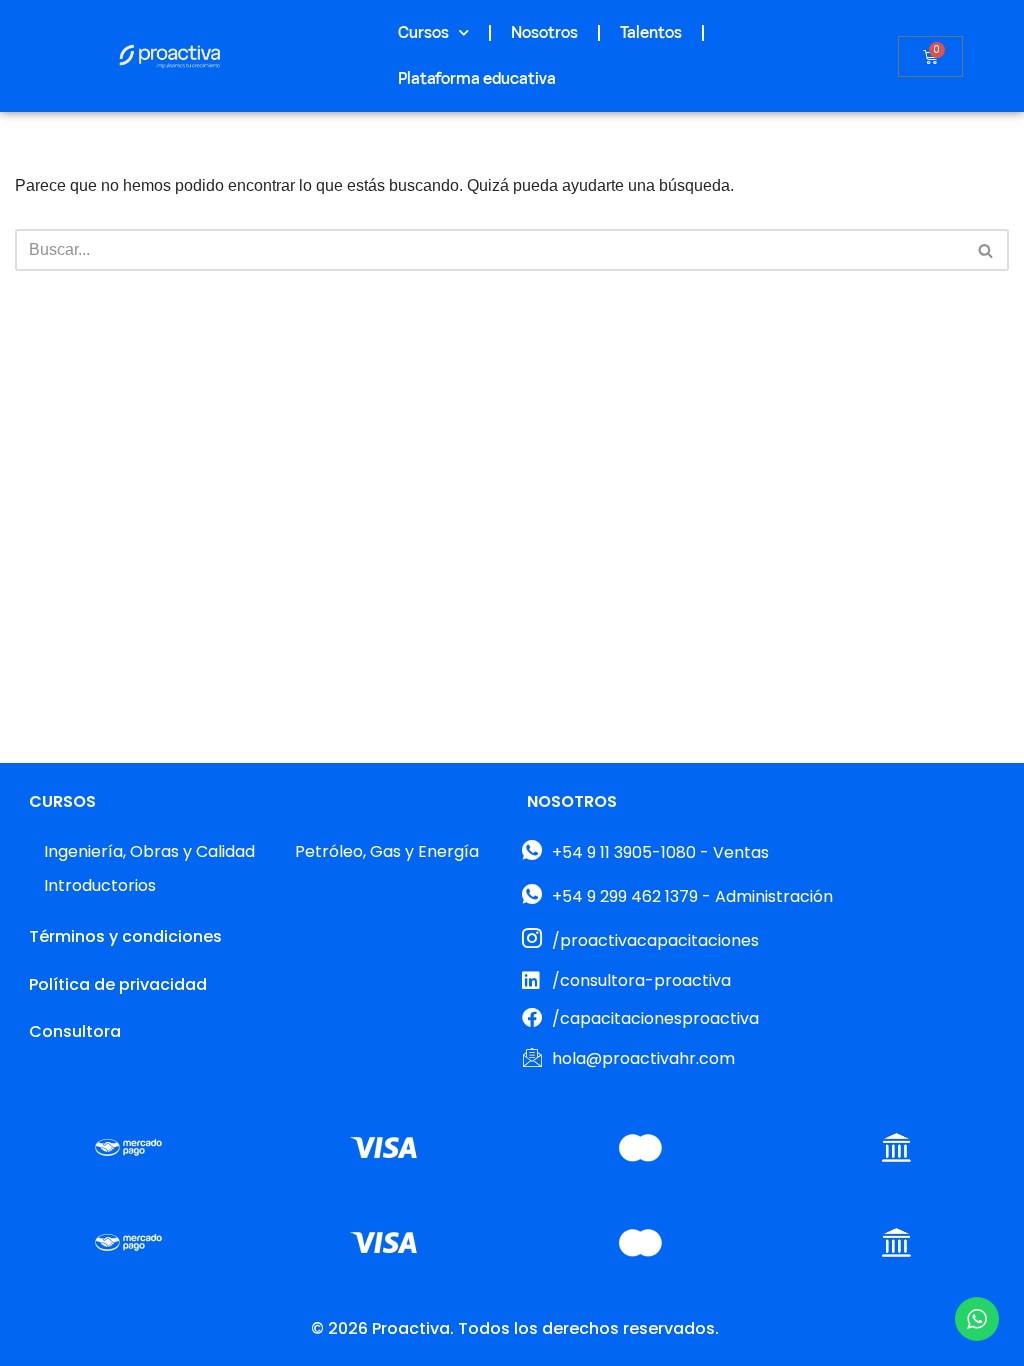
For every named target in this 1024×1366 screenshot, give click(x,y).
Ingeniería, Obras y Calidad (149, 851)
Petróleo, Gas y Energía (387, 851)
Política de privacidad (118, 984)
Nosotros (544, 33)
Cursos (423, 33)
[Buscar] (986, 250)
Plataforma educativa (477, 79)
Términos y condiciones (125, 936)
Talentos (651, 33)
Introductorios (100, 885)
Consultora (75, 1031)
